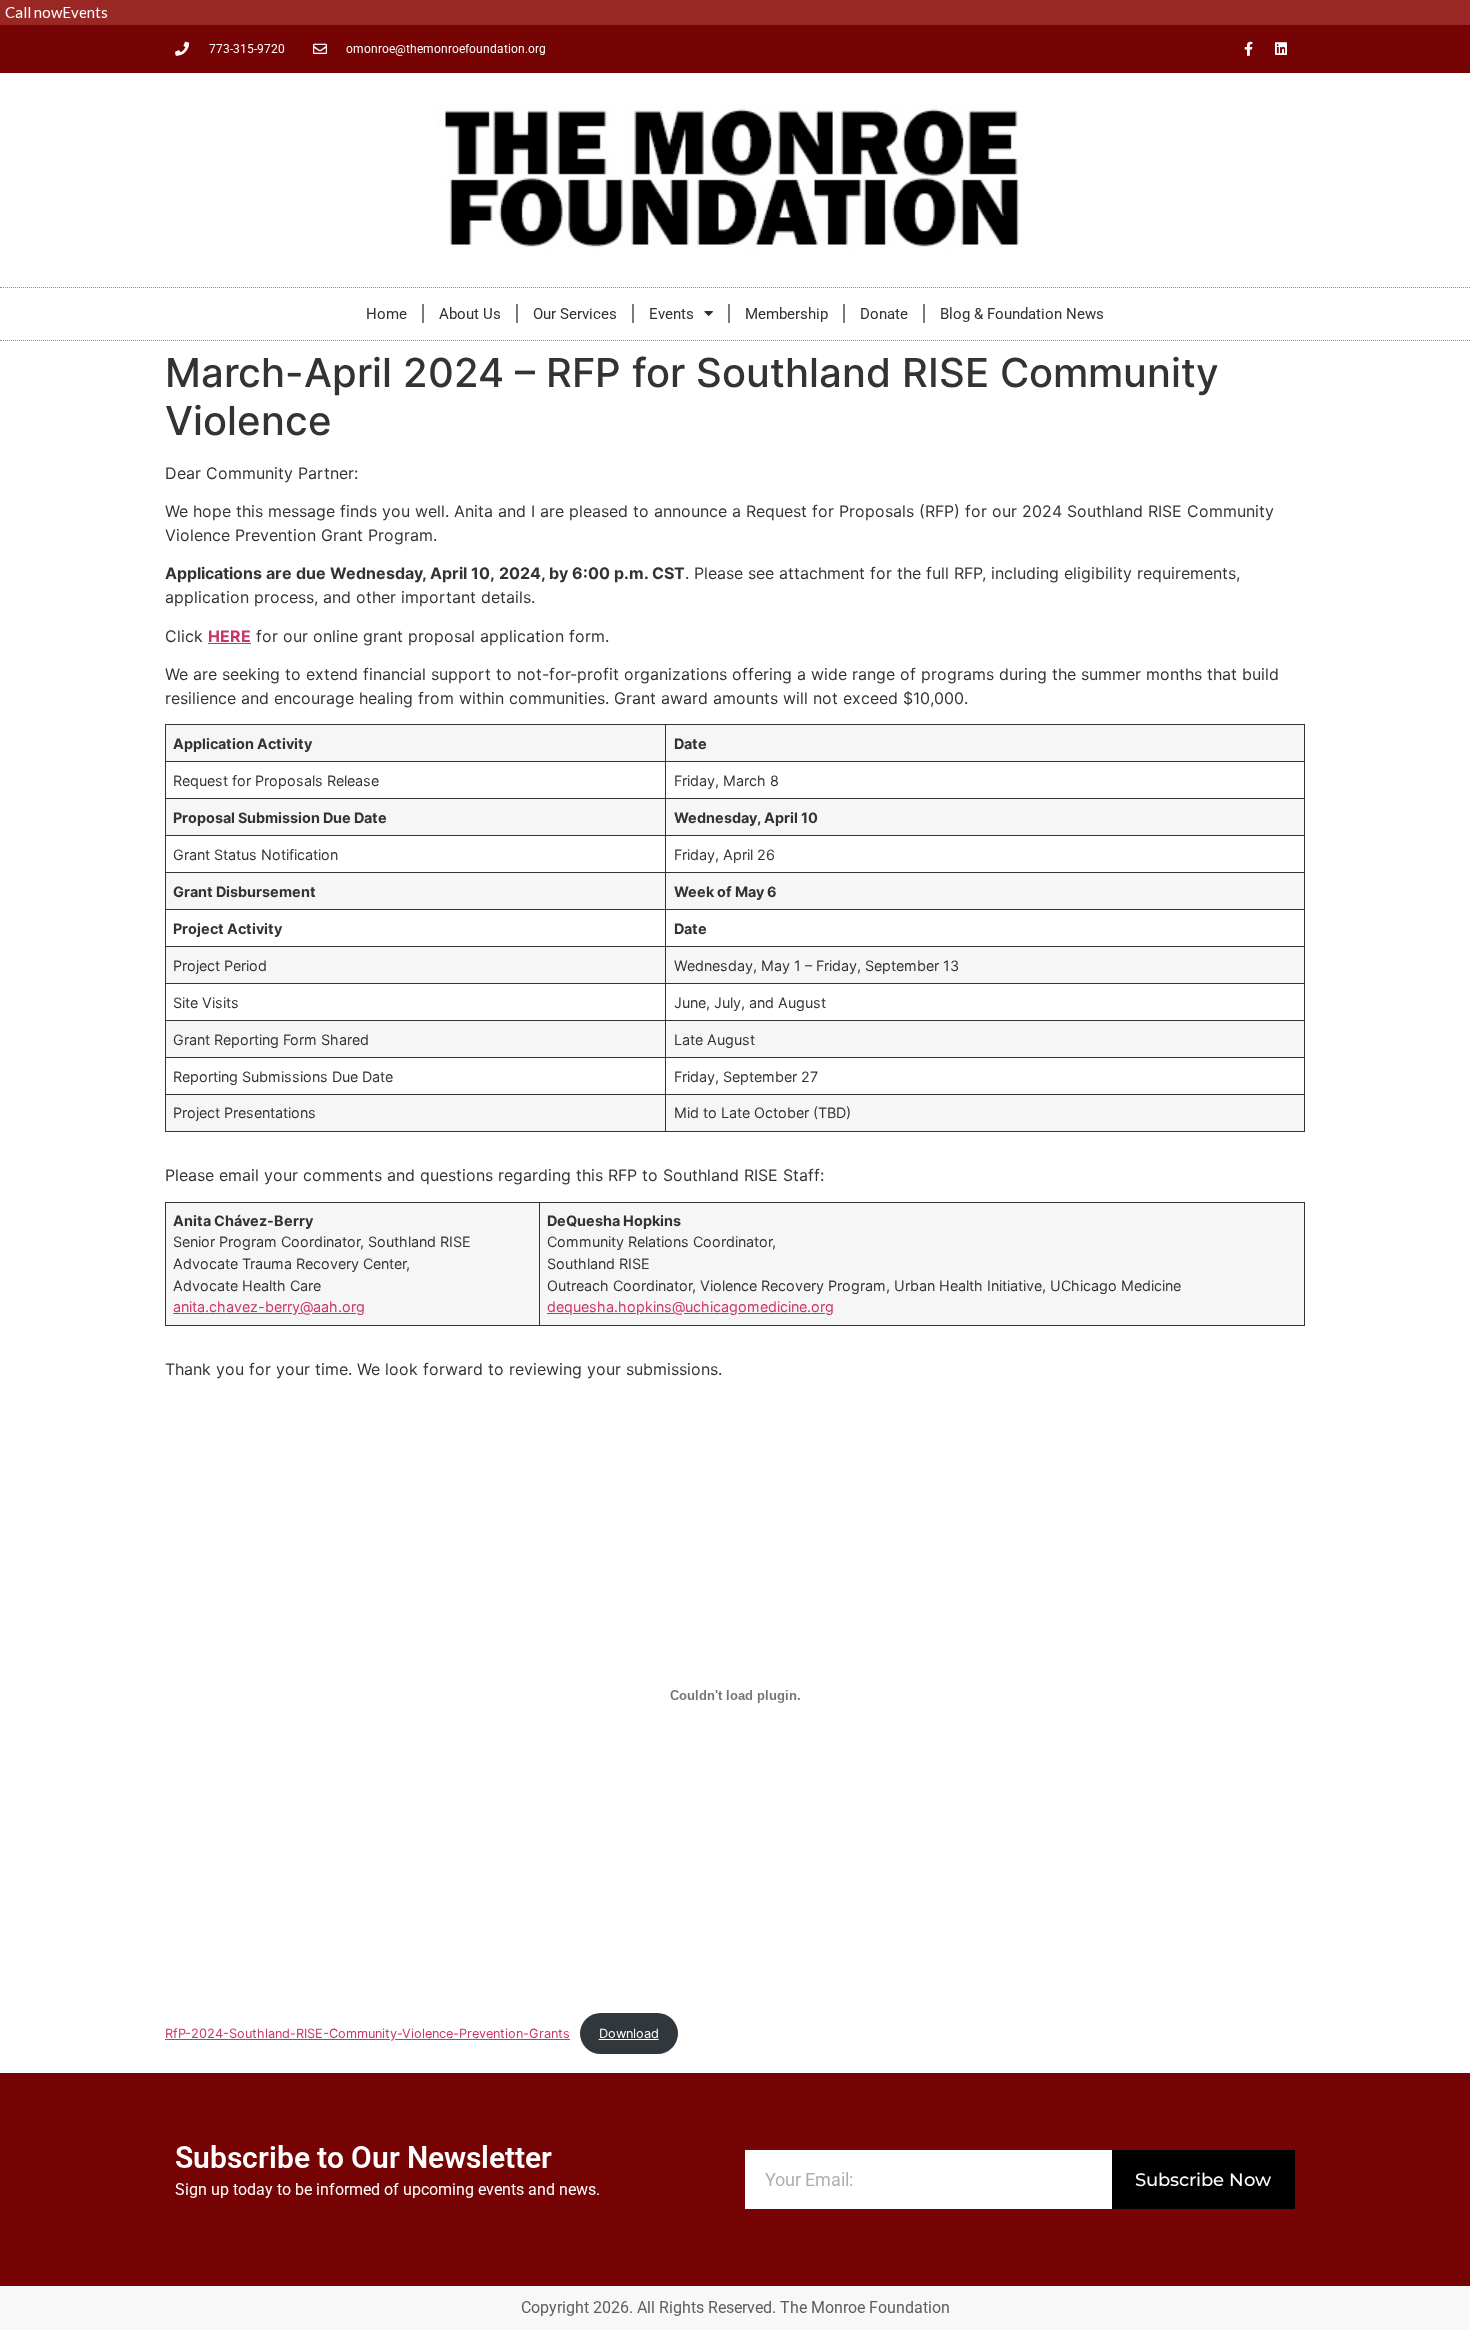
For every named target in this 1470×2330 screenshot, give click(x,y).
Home (386, 314)
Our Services (575, 314)
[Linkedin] (1281, 49)
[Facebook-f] (1248, 49)
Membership (786, 314)
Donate (884, 314)
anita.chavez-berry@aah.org (269, 1306)
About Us (470, 314)
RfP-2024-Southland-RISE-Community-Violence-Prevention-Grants (367, 2033)
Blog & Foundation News (1022, 314)
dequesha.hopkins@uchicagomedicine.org (690, 1306)
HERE (229, 636)
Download (629, 2033)
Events (671, 314)
